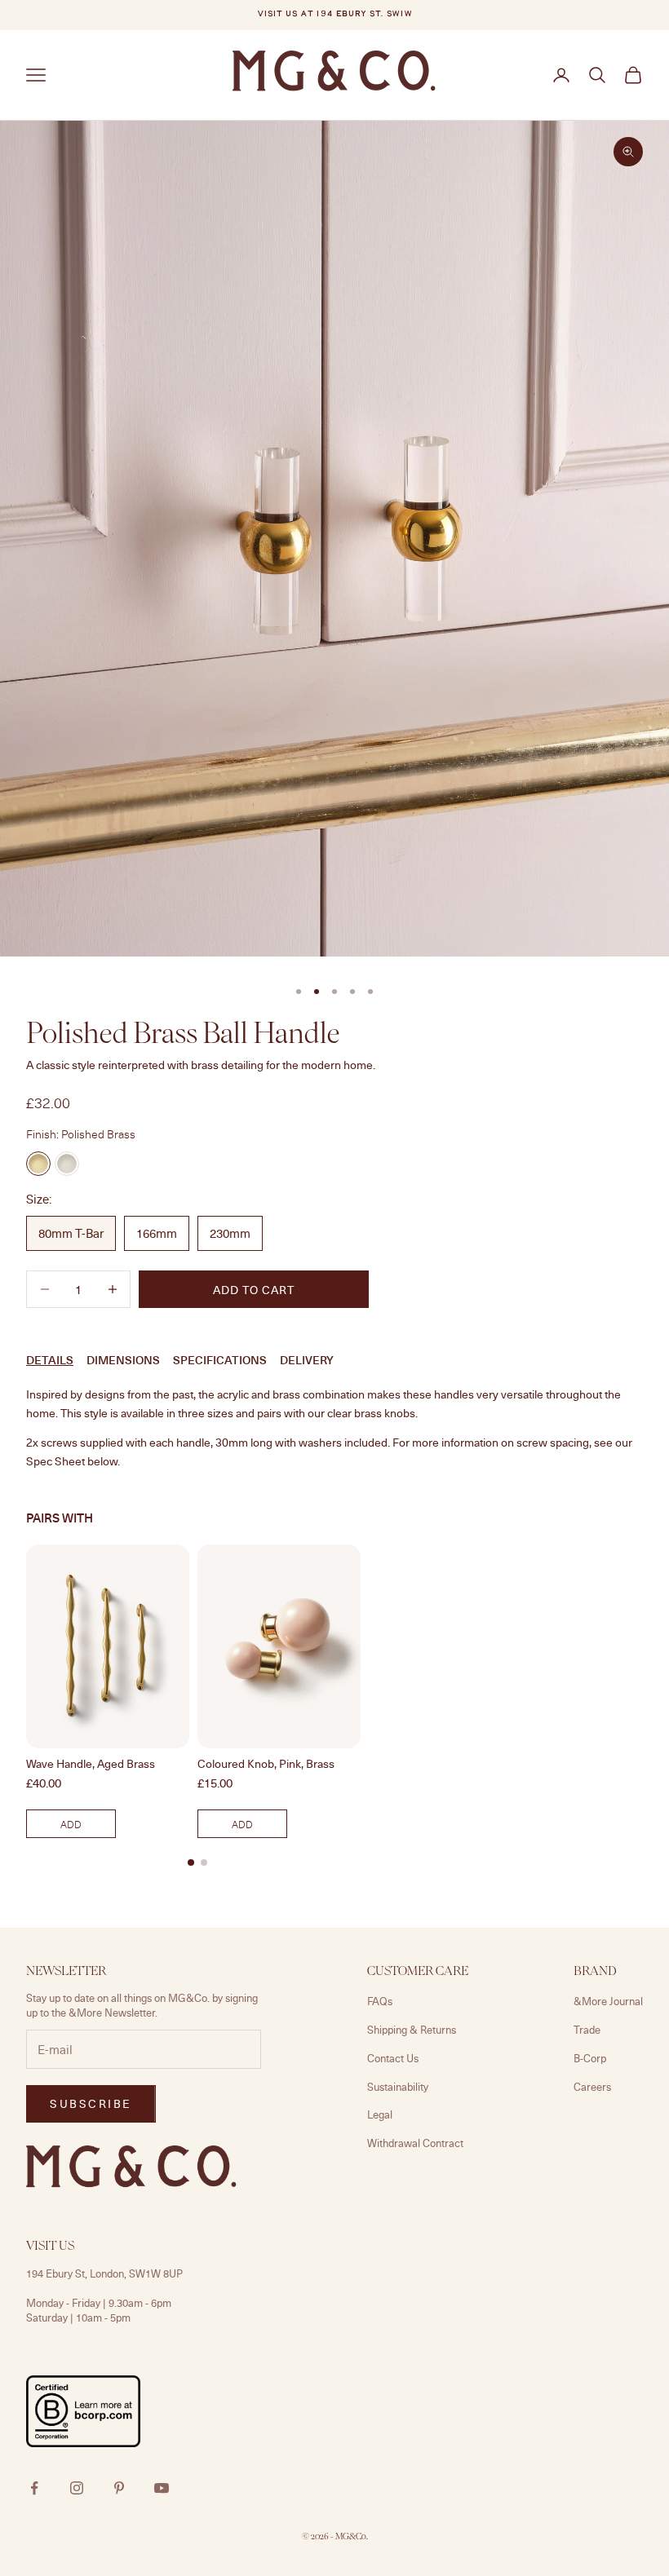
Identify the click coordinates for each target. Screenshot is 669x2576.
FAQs (380, 2001)
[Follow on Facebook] (34, 2488)
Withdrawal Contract (415, 2143)
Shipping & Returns (412, 2030)
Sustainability (398, 2087)
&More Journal (608, 2001)
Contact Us (393, 2058)
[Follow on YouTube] (162, 2488)
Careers (592, 2087)
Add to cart (254, 1290)
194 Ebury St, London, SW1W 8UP (104, 2273)
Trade (587, 2030)
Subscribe (91, 2103)
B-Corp (590, 2058)
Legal (380, 2114)
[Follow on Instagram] (77, 2488)
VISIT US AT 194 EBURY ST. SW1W (334, 14)
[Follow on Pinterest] (119, 2488)
